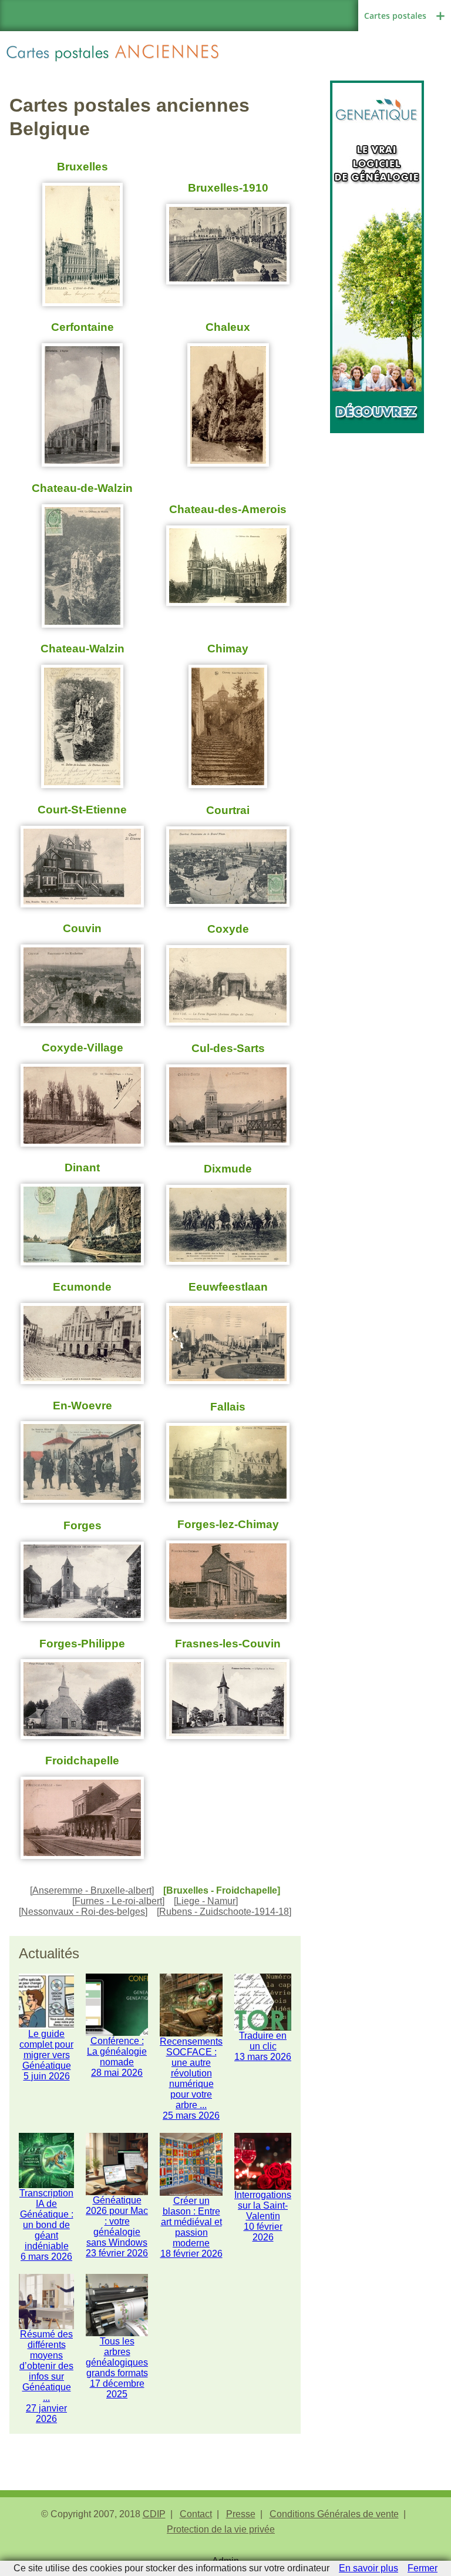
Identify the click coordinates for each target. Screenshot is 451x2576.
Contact (196, 2514)
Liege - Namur (206, 1901)
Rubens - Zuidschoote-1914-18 (224, 1912)
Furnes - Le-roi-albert (118, 1901)
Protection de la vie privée (221, 2529)
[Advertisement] (377, 492)
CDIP (154, 2514)
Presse (241, 2514)
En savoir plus (368, 2568)
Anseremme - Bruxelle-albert (92, 1890)
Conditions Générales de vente (334, 2514)
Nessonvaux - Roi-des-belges (83, 1912)
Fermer (423, 2568)
